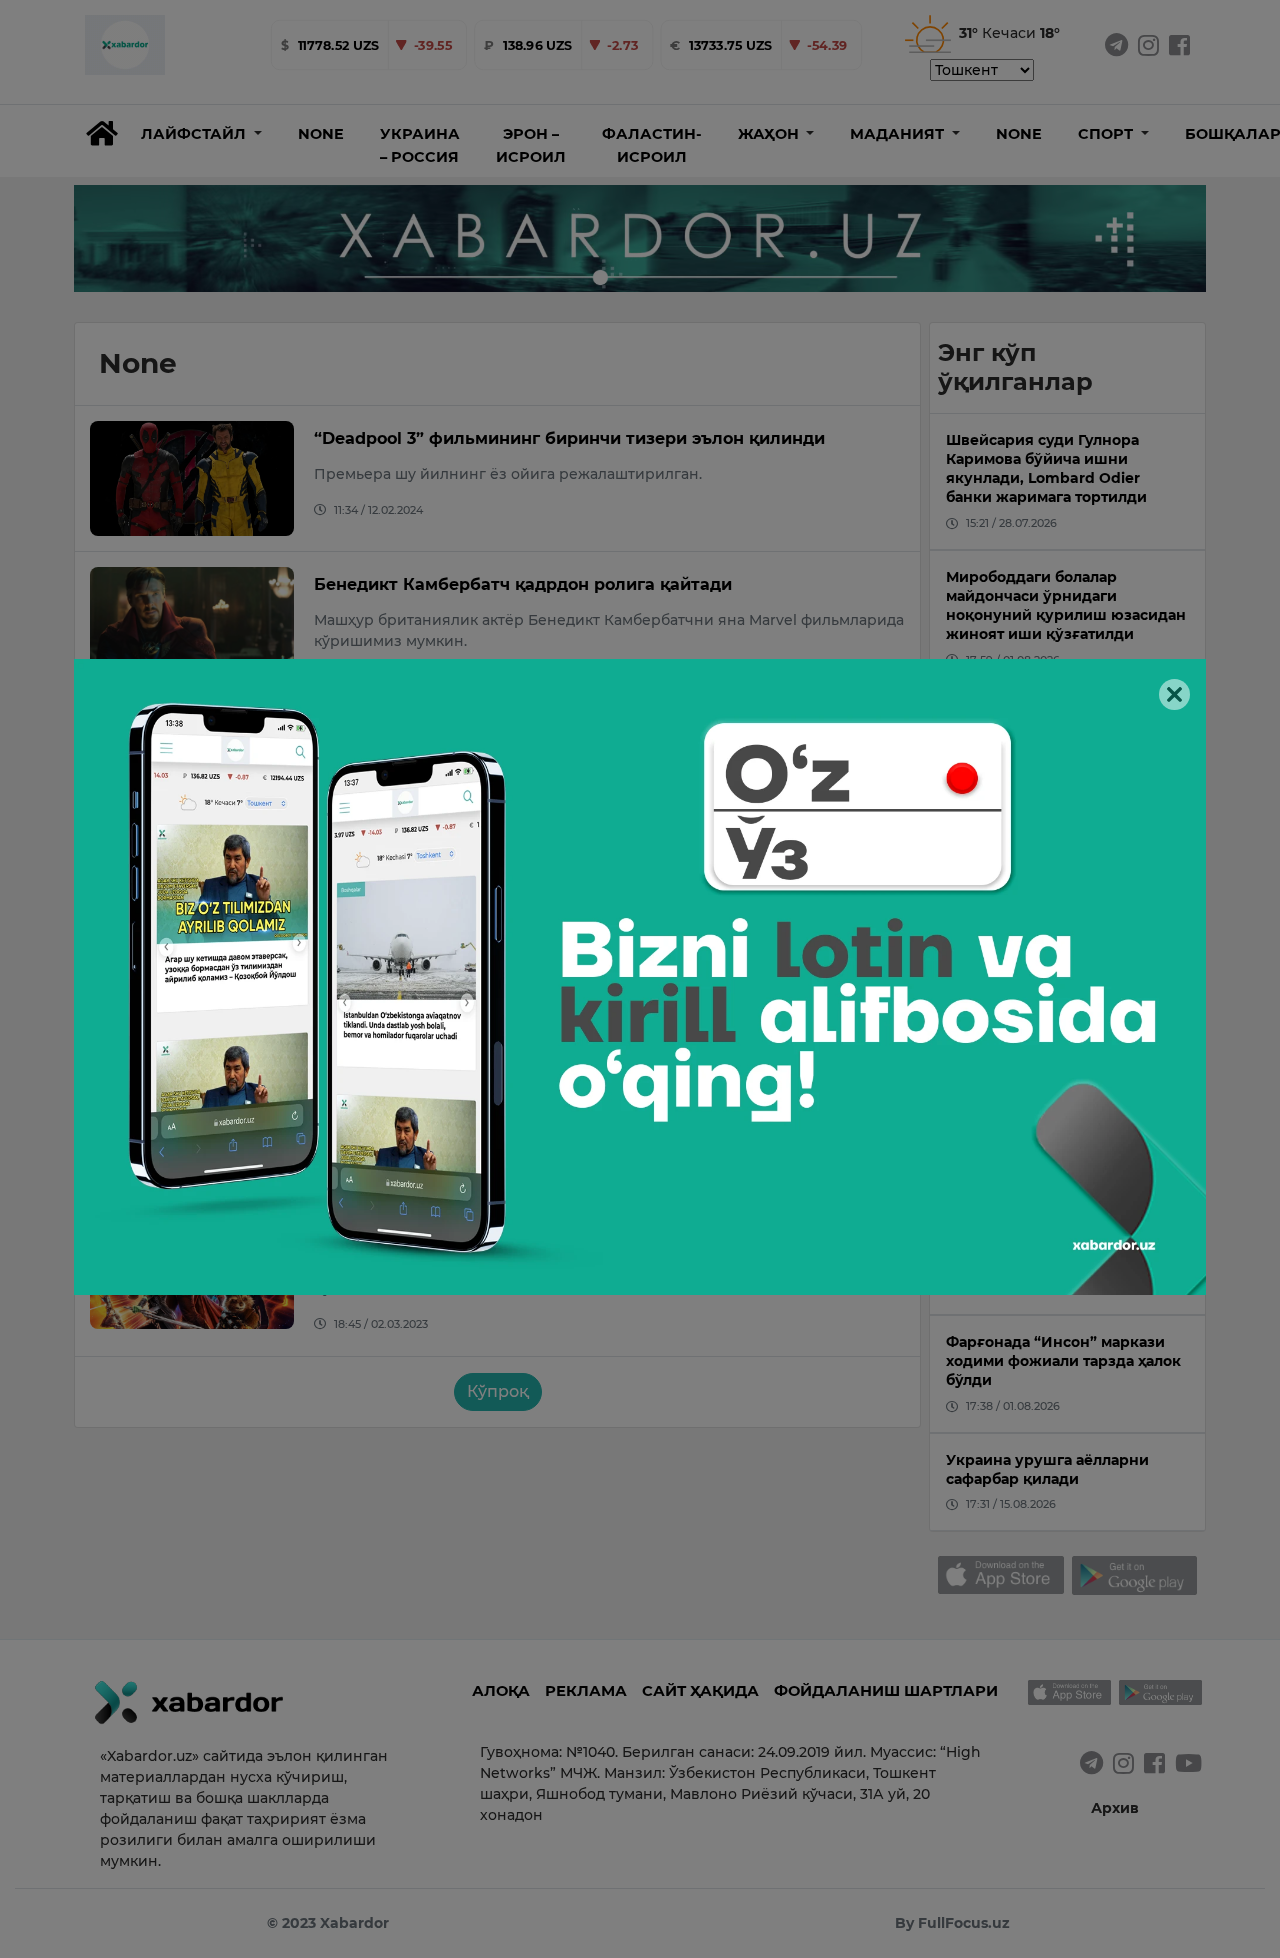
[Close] (1174, 694)
